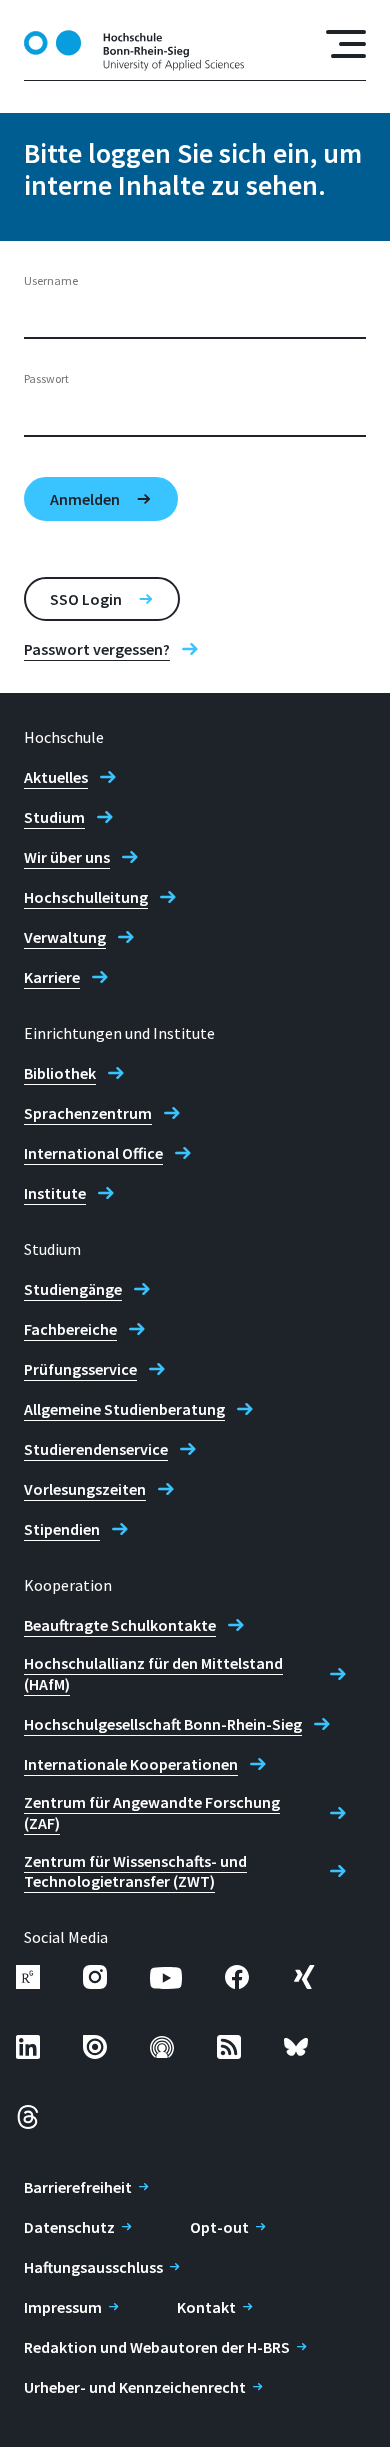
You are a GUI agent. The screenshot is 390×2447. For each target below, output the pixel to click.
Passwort (46, 378)
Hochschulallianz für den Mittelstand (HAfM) (153, 1673)
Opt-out (219, 2227)
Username (51, 280)
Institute (55, 1193)
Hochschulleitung (86, 897)
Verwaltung (65, 937)
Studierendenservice (96, 1449)
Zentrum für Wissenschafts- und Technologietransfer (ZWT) (135, 1871)
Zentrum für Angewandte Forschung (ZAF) (152, 1812)
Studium (54, 817)
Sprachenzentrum (88, 1113)
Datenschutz (69, 2227)
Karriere (52, 977)
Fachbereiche (70, 1329)
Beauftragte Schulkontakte (120, 1625)
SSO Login (86, 599)
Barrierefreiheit (78, 2187)
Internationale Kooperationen (131, 1764)
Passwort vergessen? (97, 649)
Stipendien (62, 1529)
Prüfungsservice (80, 1369)
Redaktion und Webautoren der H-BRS (157, 2347)
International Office (93, 1153)
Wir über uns (67, 857)
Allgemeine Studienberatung (124, 1409)
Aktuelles (56, 777)
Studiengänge (73, 1289)
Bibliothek (60, 1073)
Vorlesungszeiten (85, 1489)
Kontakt (206, 2307)
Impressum (63, 2307)
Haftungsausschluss (93, 2267)
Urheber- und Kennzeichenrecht (135, 2387)
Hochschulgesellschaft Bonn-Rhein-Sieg (163, 1724)
